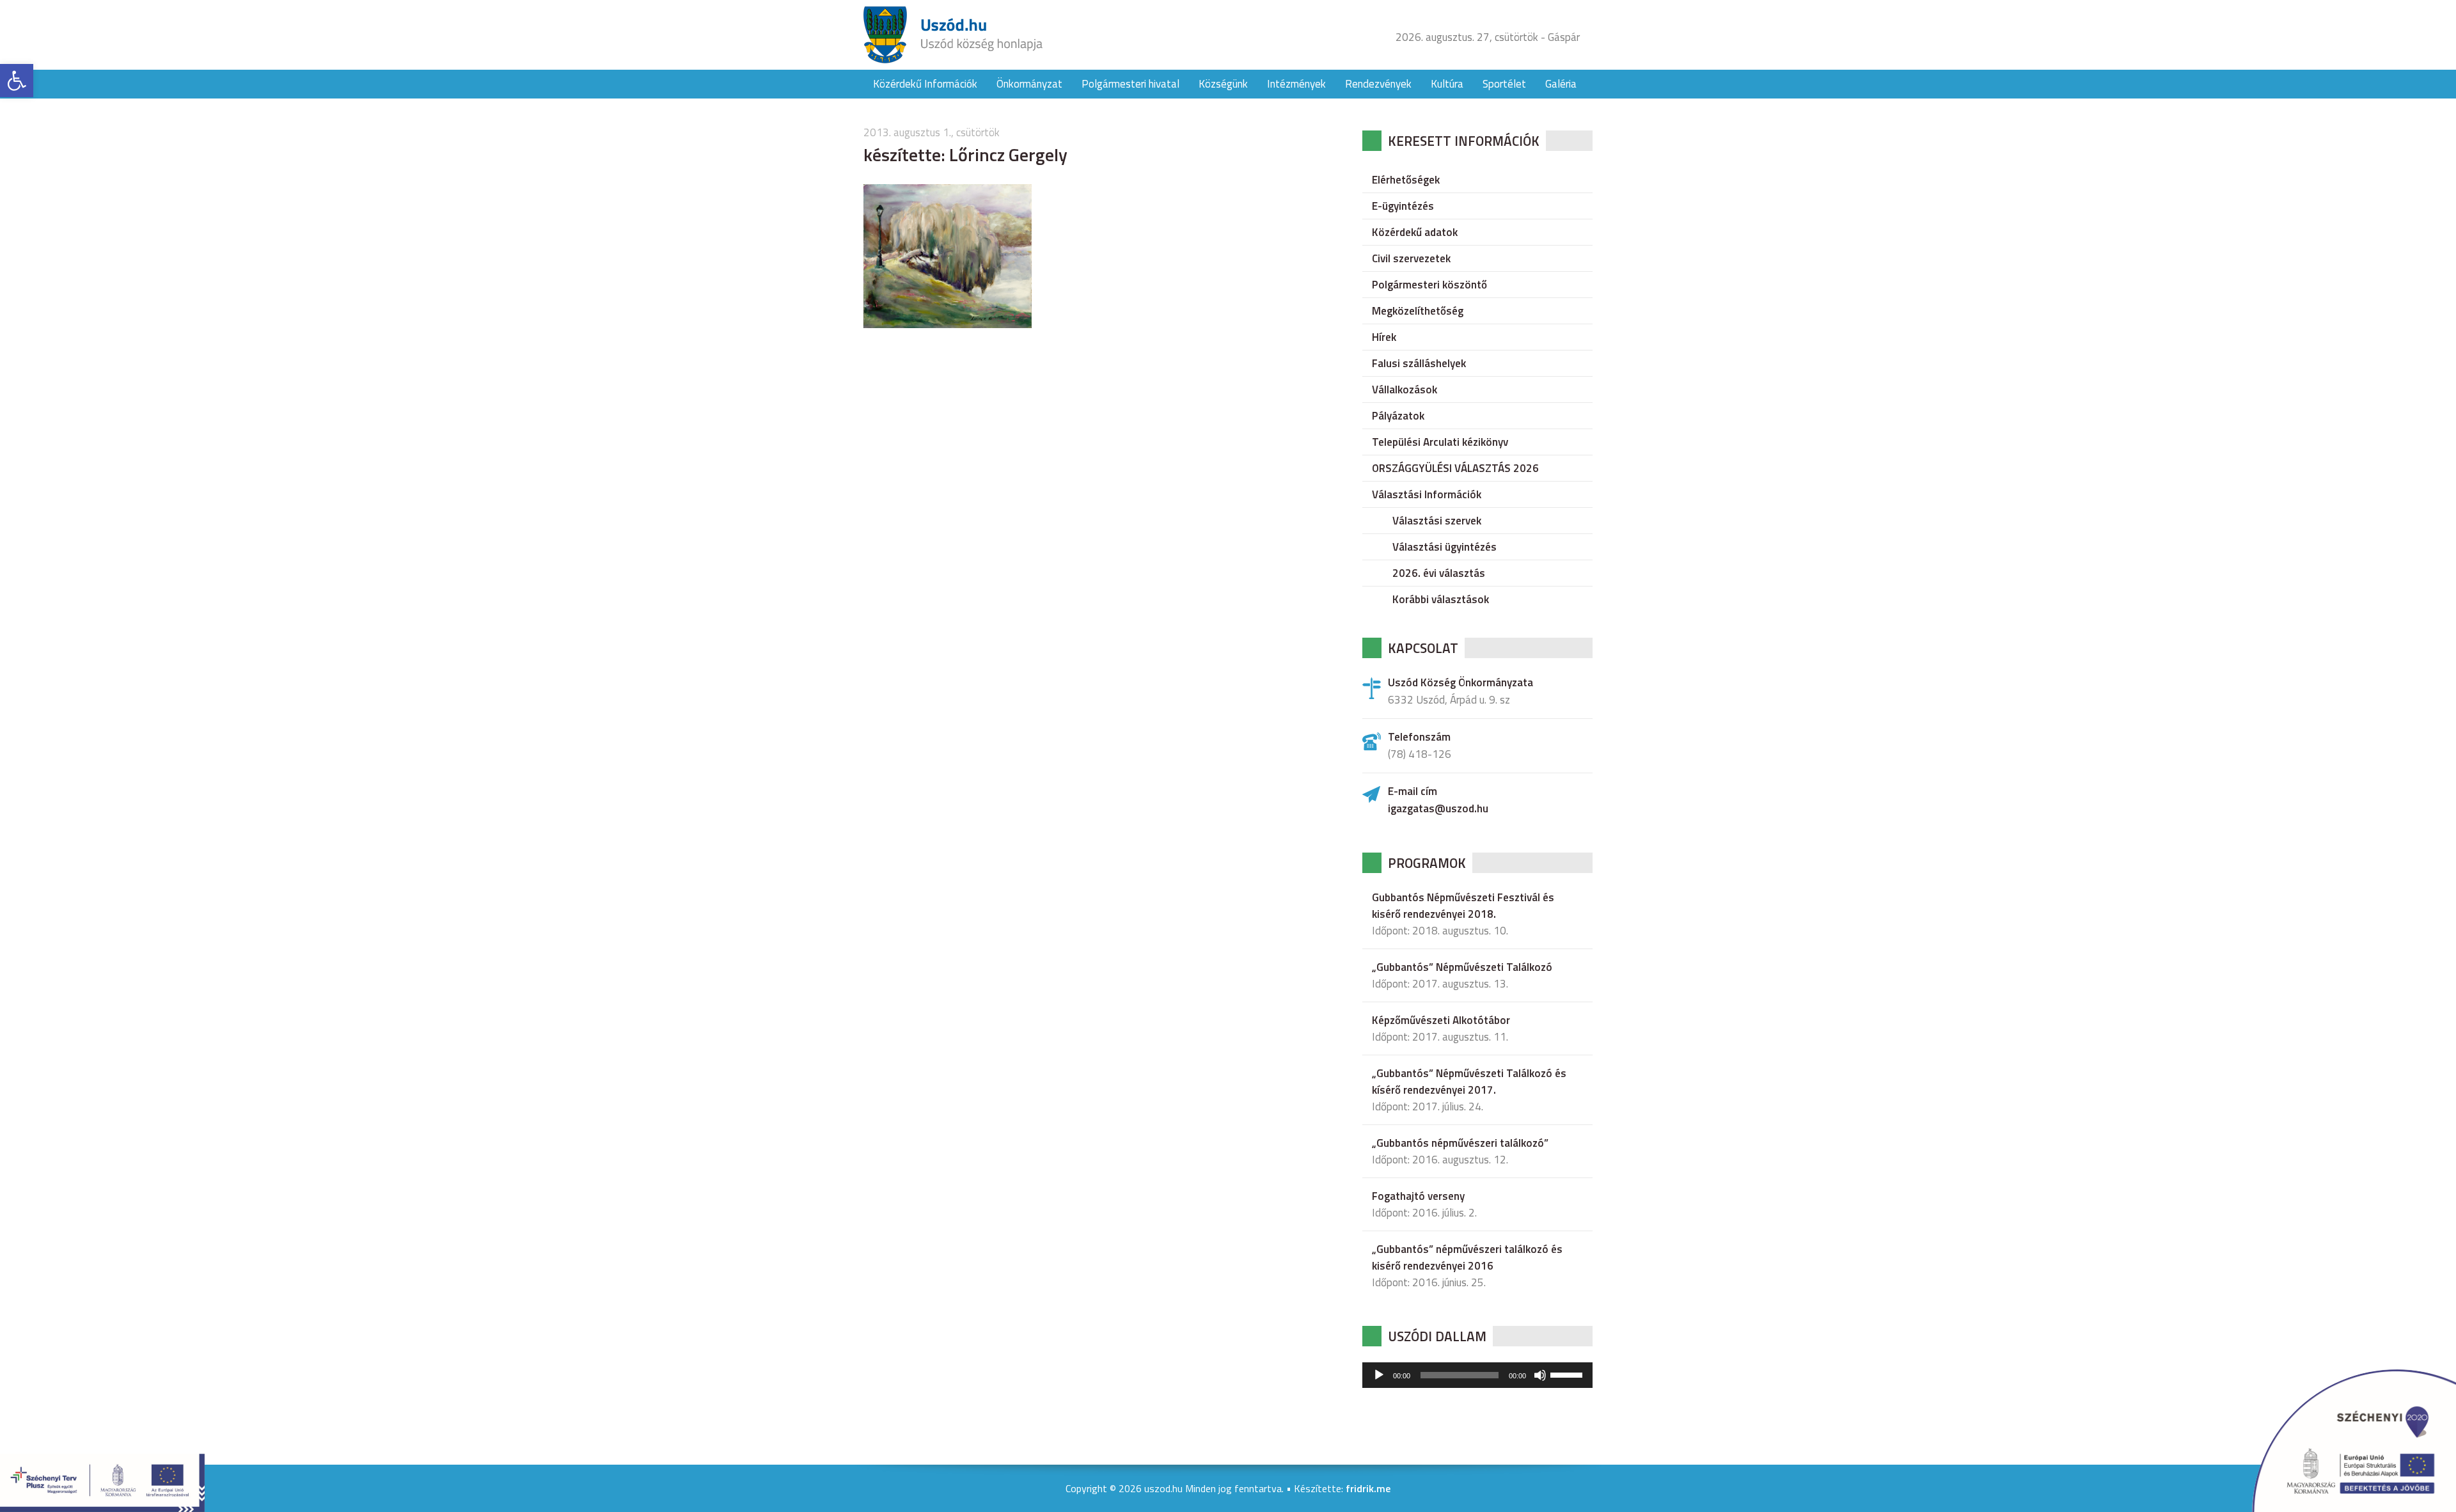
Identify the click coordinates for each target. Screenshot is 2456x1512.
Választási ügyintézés (1444, 547)
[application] (1477, 1375)
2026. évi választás (1439, 573)
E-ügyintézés (1403, 206)
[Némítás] (1540, 1375)
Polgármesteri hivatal (1130, 84)
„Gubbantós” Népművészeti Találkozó (1462, 967)
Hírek (1384, 337)
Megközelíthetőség (1418, 311)
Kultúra (1447, 84)
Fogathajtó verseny (1418, 1196)
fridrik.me (1368, 1488)
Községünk (1223, 84)
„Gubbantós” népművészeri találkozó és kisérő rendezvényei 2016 (1467, 1257)
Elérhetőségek (1406, 180)
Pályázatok (1398, 416)
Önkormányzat (1029, 84)
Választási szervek (1437, 521)
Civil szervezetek (1411, 258)
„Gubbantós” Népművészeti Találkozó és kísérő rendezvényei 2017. (1469, 1082)
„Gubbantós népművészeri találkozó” (1460, 1143)
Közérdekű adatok (1415, 232)
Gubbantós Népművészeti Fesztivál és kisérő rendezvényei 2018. (1463, 906)
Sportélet (1504, 84)
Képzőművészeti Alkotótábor (1441, 1020)
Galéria (1561, 84)
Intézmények (1296, 84)
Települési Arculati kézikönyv (1440, 442)
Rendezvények (1378, 84)
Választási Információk (1427, 494)
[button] (17, 81)
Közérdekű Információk (925, 84)
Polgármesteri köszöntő (1429, 285)
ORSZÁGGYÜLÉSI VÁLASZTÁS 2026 (1455, 468)
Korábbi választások (1441, 599)
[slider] (1568, 1374)
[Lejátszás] (1379, 1375)
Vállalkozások (1405, 390)
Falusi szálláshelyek (1419, 363)
